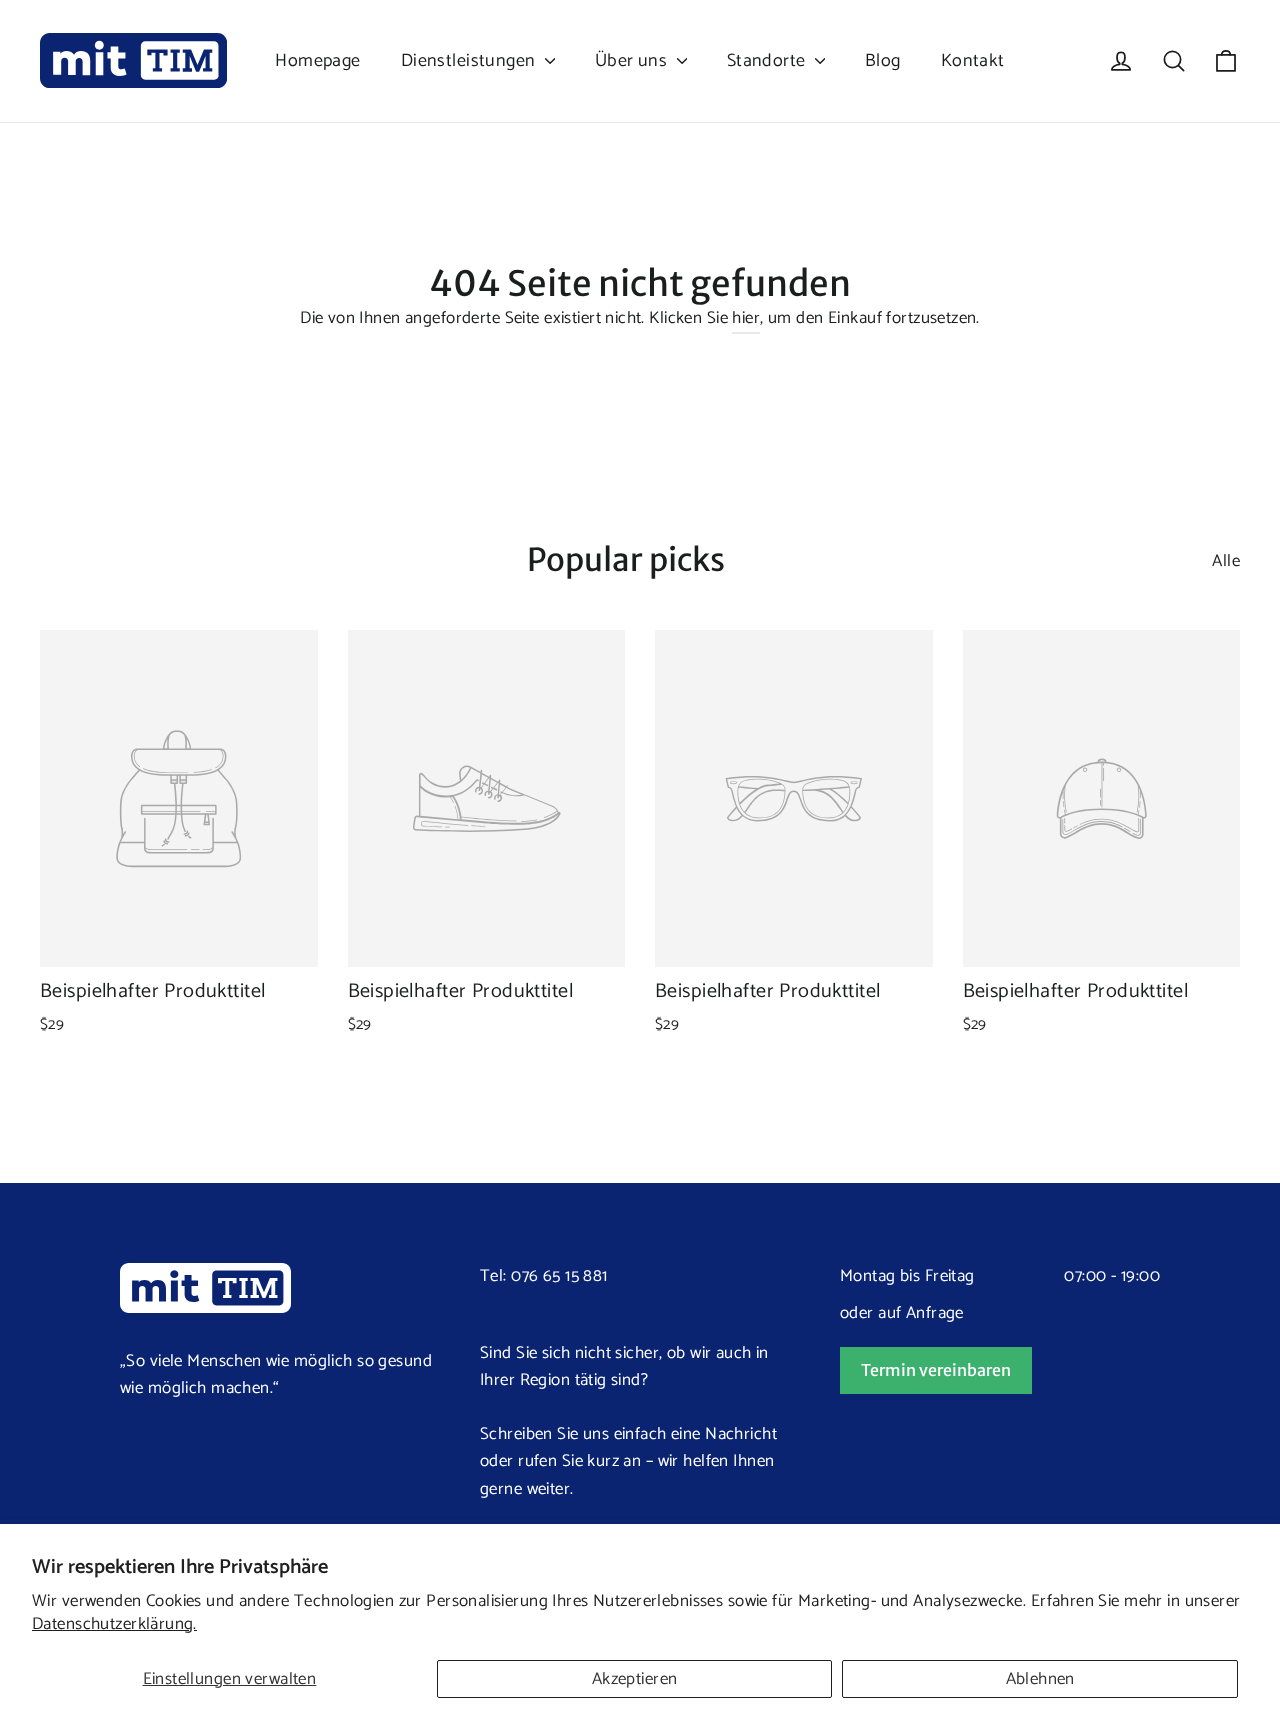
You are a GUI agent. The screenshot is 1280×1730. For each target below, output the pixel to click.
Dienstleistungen (470, 61)
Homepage (317, 61)
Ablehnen (1040, 1679)
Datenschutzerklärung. (114, 1624)
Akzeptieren (635, 1679)
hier (746, 318)
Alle (1226, 561)
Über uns (633, 61)
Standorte (768, 61)
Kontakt (973, 61)
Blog (883, 61)
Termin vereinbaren (936, 1370)
